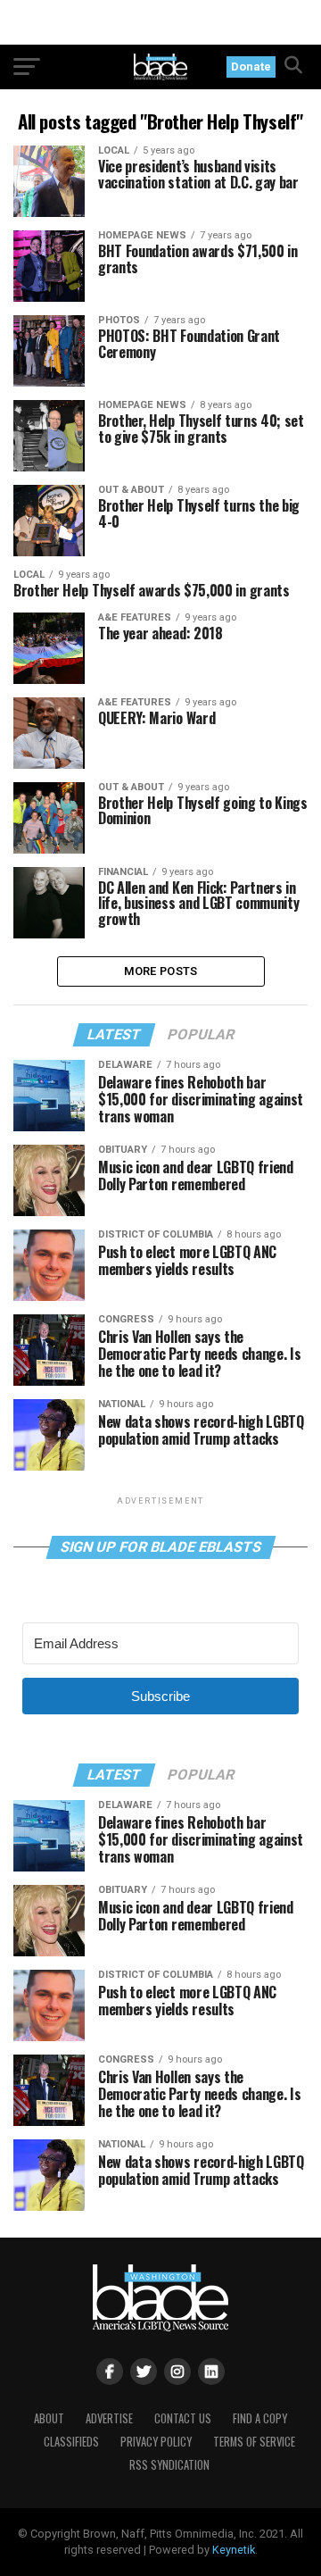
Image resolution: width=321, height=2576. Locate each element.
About (49, 2418)
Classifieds (71, 2442)
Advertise (109, 2418)
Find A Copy (260, 2418)
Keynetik (234, 2550)
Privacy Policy (156, 2442)
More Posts (161, 971)
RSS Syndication (169, 2465)
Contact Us (183, 2418)
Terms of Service (254, 2442)
